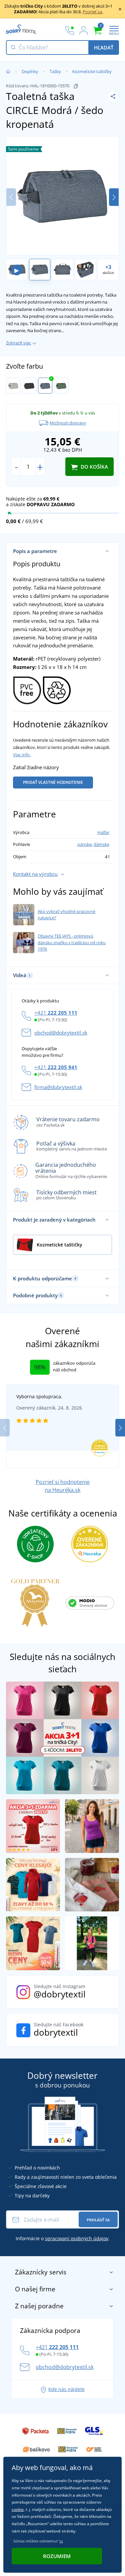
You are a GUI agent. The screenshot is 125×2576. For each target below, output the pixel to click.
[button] (114, 197)
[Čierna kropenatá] (29, 386)
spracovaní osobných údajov (77, 2238)
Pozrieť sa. (93, 12)
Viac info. (22, 755)
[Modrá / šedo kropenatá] (45, 386)
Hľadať (104, 47)
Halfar (103, 832)
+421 (56, 1013)
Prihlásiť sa (98, 2220)
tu (61, 2541)
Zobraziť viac (18, 343)
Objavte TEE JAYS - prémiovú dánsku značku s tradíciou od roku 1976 (72, 942)
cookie (18, 2509)
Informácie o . (63, 2238)
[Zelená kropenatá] (61, 386)
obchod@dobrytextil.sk (61, 1033)
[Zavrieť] (120, 9)
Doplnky (30, 71)
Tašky (55, 71)
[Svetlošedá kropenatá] (13, 386)
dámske (101, 844)
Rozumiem (57, 2556)
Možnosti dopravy (68, 423)
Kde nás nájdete (66, 2389)
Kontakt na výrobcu (35, 874)
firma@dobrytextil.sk (58, 1087)
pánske (84, 844)
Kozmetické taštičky (92, 71)
